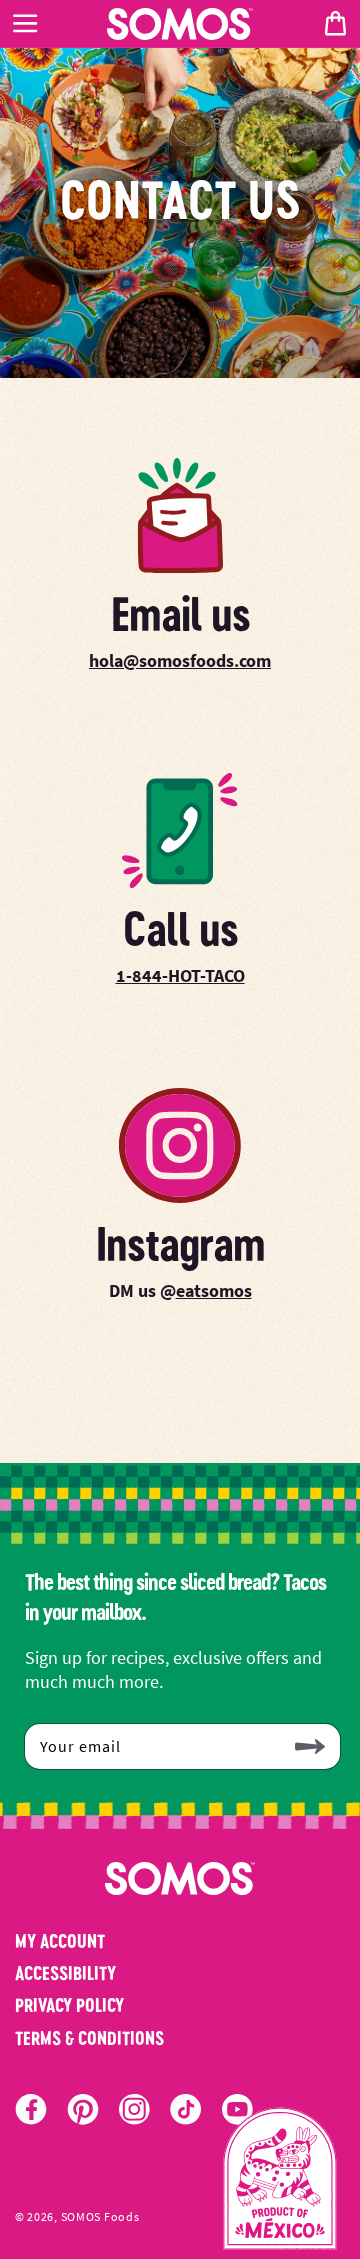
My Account (60, 1941)
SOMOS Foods (100, 2217)
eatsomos (214, 1290)
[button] (25, 24)
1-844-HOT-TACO (180, 975)
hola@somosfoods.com (180, 660)
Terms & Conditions (89, 2038)
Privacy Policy (69, 2005)
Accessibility (65, 1973)
